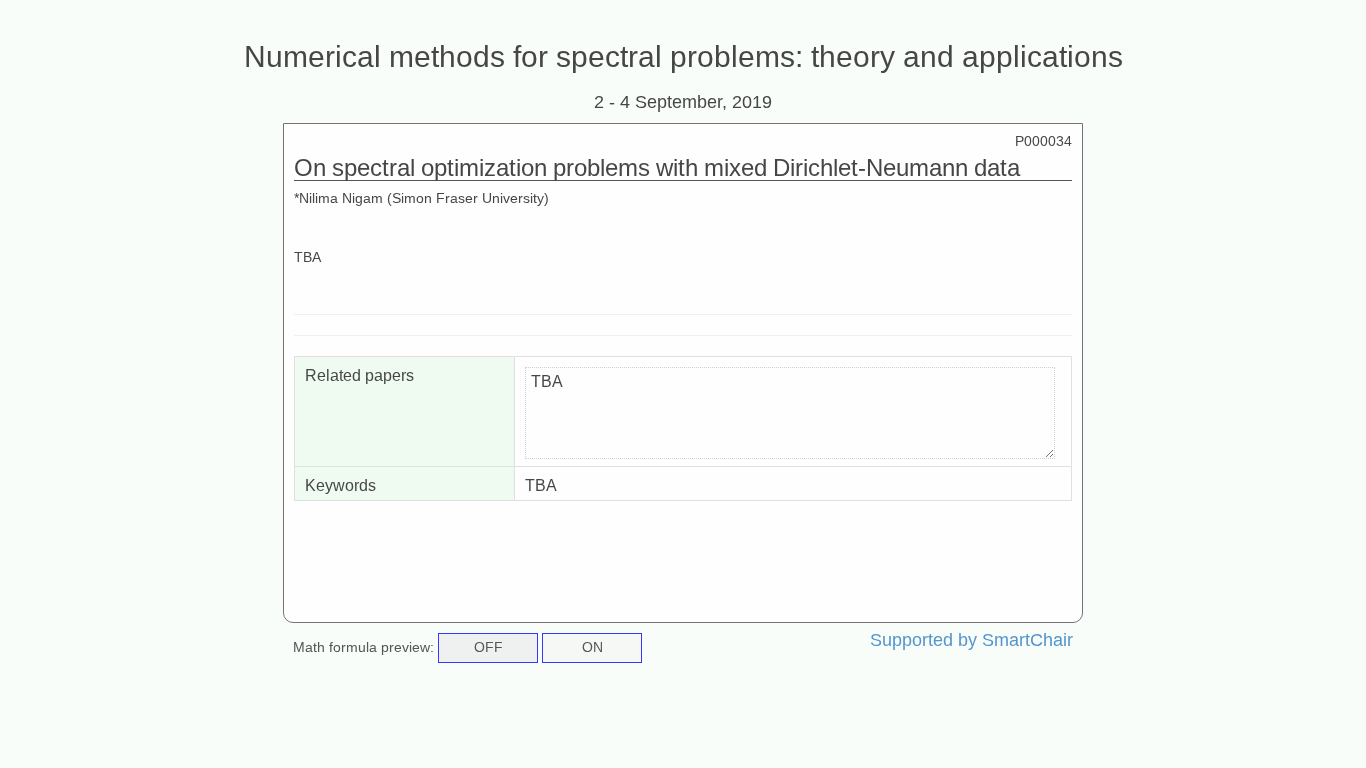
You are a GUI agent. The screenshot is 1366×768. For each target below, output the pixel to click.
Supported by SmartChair (971, 640)
